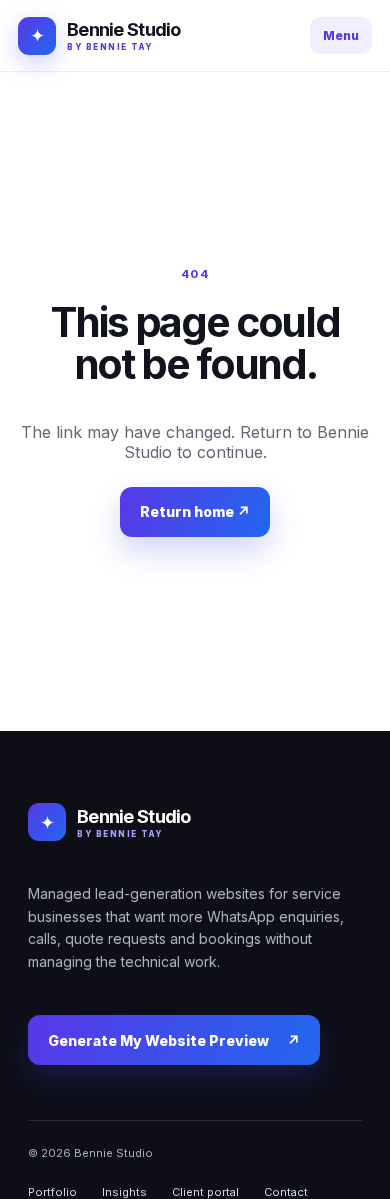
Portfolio (52, 1192)
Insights (124, 1192)
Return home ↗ (195, 511)
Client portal (205, 1192)
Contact (286, 1192)
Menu (341, 35)
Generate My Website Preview (174, 1040)
